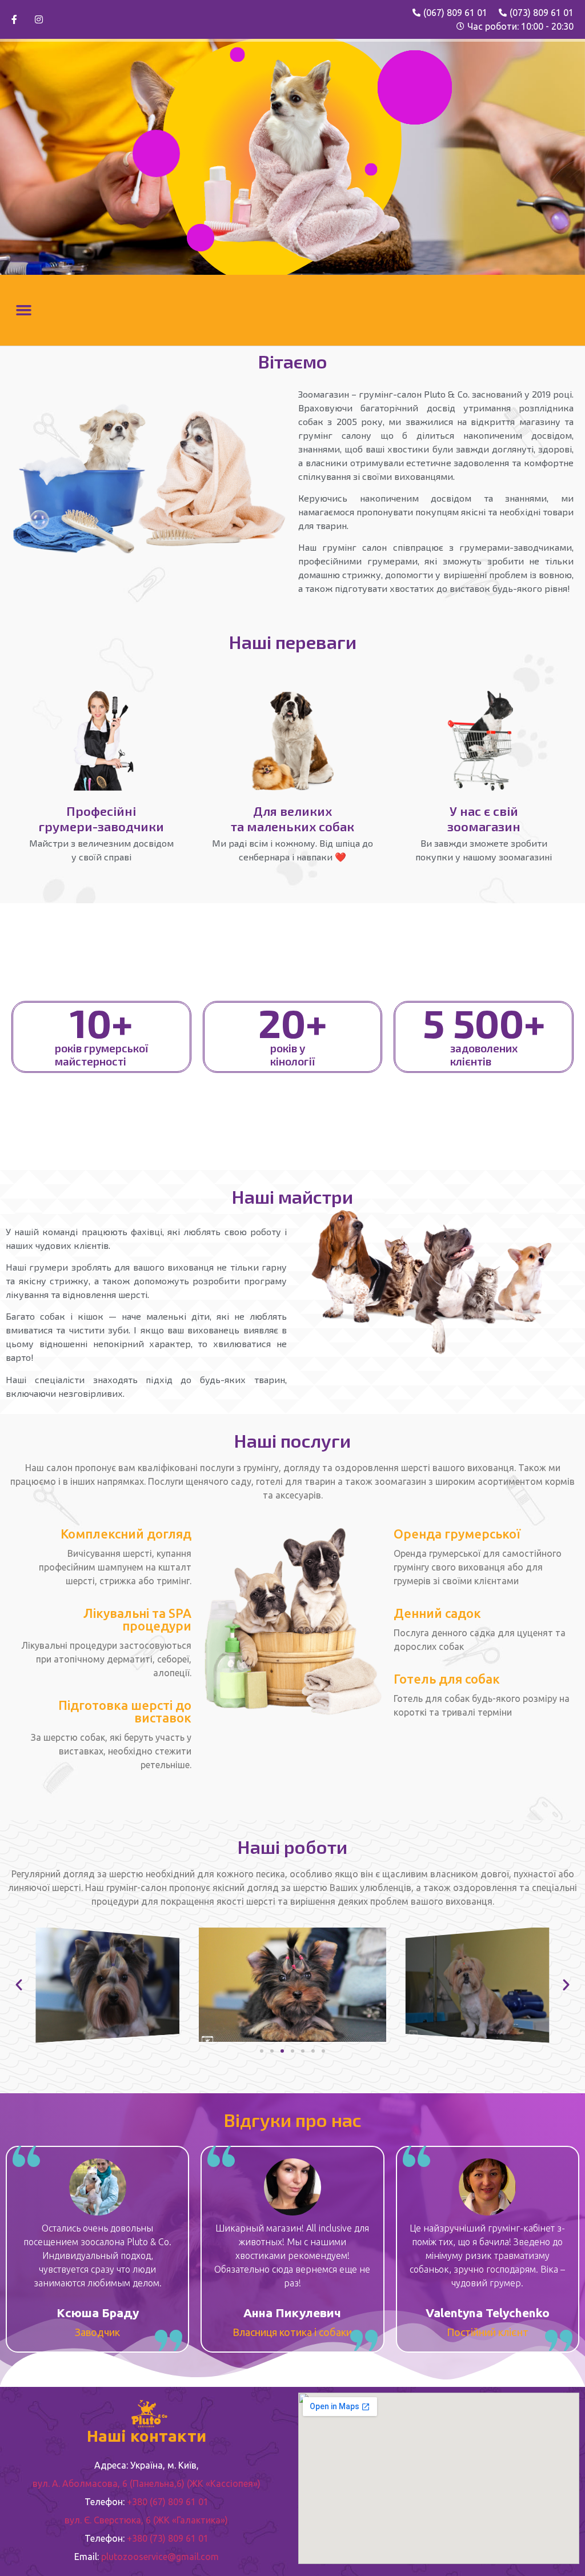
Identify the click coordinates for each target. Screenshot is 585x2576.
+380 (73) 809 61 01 (168, 2538)
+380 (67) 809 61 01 (168, 2502)
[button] (24, 310)
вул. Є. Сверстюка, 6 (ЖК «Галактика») (146, 2520)
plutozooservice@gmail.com (160, 2557)
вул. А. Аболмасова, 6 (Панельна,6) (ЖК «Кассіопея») (147, 2483)
